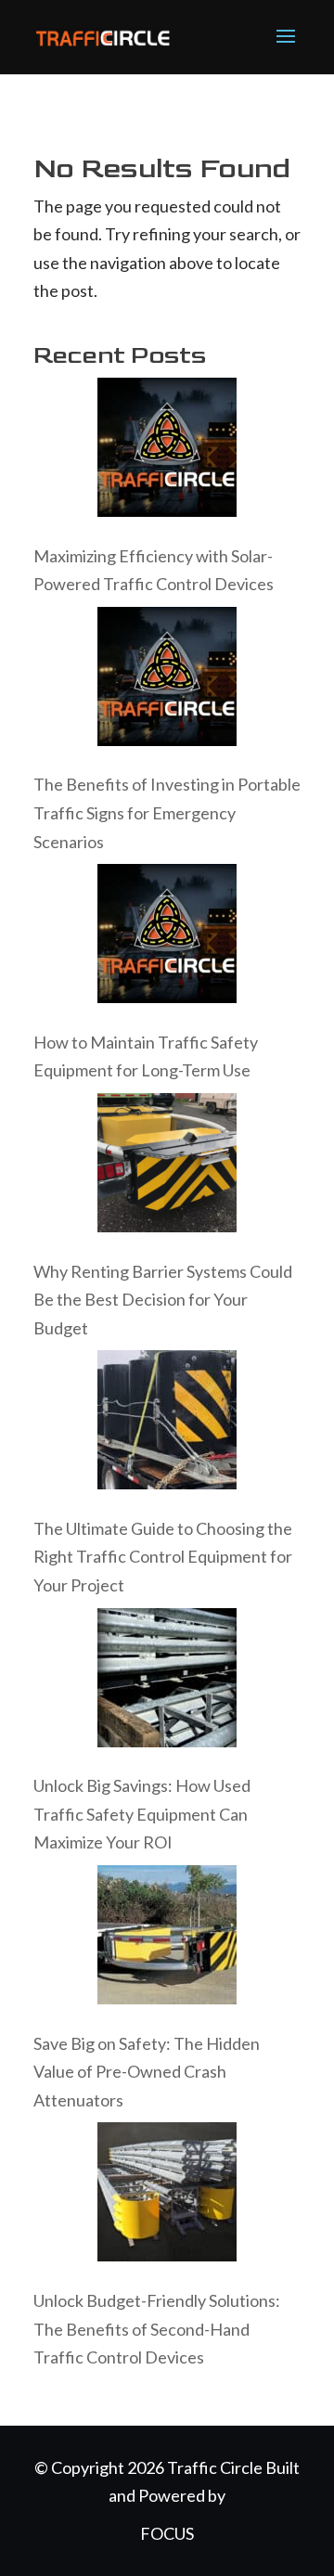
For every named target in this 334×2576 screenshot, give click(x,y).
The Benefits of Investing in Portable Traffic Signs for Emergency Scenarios (167, 812)
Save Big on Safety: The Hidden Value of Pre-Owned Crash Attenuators (147, 2072)
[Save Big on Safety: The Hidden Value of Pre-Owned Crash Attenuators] (167, 1939)
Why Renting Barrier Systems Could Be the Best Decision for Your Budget (163, 1300)
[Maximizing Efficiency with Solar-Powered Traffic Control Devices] (167, 451)
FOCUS (167, 2533)
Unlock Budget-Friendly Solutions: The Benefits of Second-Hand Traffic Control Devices (157, 2329)
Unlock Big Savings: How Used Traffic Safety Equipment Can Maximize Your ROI (142, 1814)
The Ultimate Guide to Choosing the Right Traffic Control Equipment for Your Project (163, 1557)
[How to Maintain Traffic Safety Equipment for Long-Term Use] (167, 938)
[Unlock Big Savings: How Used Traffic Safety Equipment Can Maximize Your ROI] (167, 1682)
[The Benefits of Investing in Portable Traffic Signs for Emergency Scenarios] (167, 681)
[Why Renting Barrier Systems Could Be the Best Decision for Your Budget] (167, 1167)
